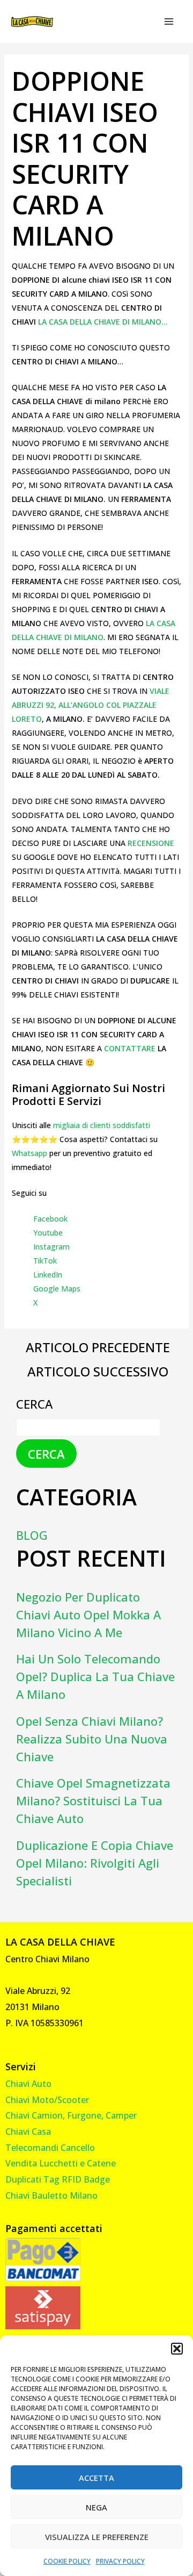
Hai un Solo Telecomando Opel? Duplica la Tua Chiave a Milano (95, 1676)
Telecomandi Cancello (50, 2148)
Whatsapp (29, 1153)
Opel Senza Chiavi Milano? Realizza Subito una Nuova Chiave (92, 1739)
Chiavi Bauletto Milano (51, 2195)
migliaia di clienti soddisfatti (102, 1125)
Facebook (50, 1219)
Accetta (96, 2478)
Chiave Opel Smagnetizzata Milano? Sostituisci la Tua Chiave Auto (93, 1800)
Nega (96, 2507)
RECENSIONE (151, 843)
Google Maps (57, 1289)
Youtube (48, 1233)
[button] (177, 2349)
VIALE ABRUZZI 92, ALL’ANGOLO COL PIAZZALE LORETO (91, 705)
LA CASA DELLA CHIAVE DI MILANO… (102, 322)
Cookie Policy (67, 2561)
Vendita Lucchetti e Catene (61, 2163)
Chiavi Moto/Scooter (47, 2100)
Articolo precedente (98, 1347)
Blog (32, 1535)
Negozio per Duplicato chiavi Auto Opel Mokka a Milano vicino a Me (88, 1615)
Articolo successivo (98, 1372)
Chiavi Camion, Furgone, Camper (71, 2115)
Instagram (51, 1247)
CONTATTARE (131, 1048)
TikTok (45, 1261)
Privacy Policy (120, 2561)
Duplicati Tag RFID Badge (58, 2179)
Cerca (34, 1404)
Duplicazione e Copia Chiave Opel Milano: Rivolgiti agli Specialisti (95, 1863)
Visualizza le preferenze (97, 2537)
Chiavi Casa (28, 2132)
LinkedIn (48, 1275)
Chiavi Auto (28, 2084)
